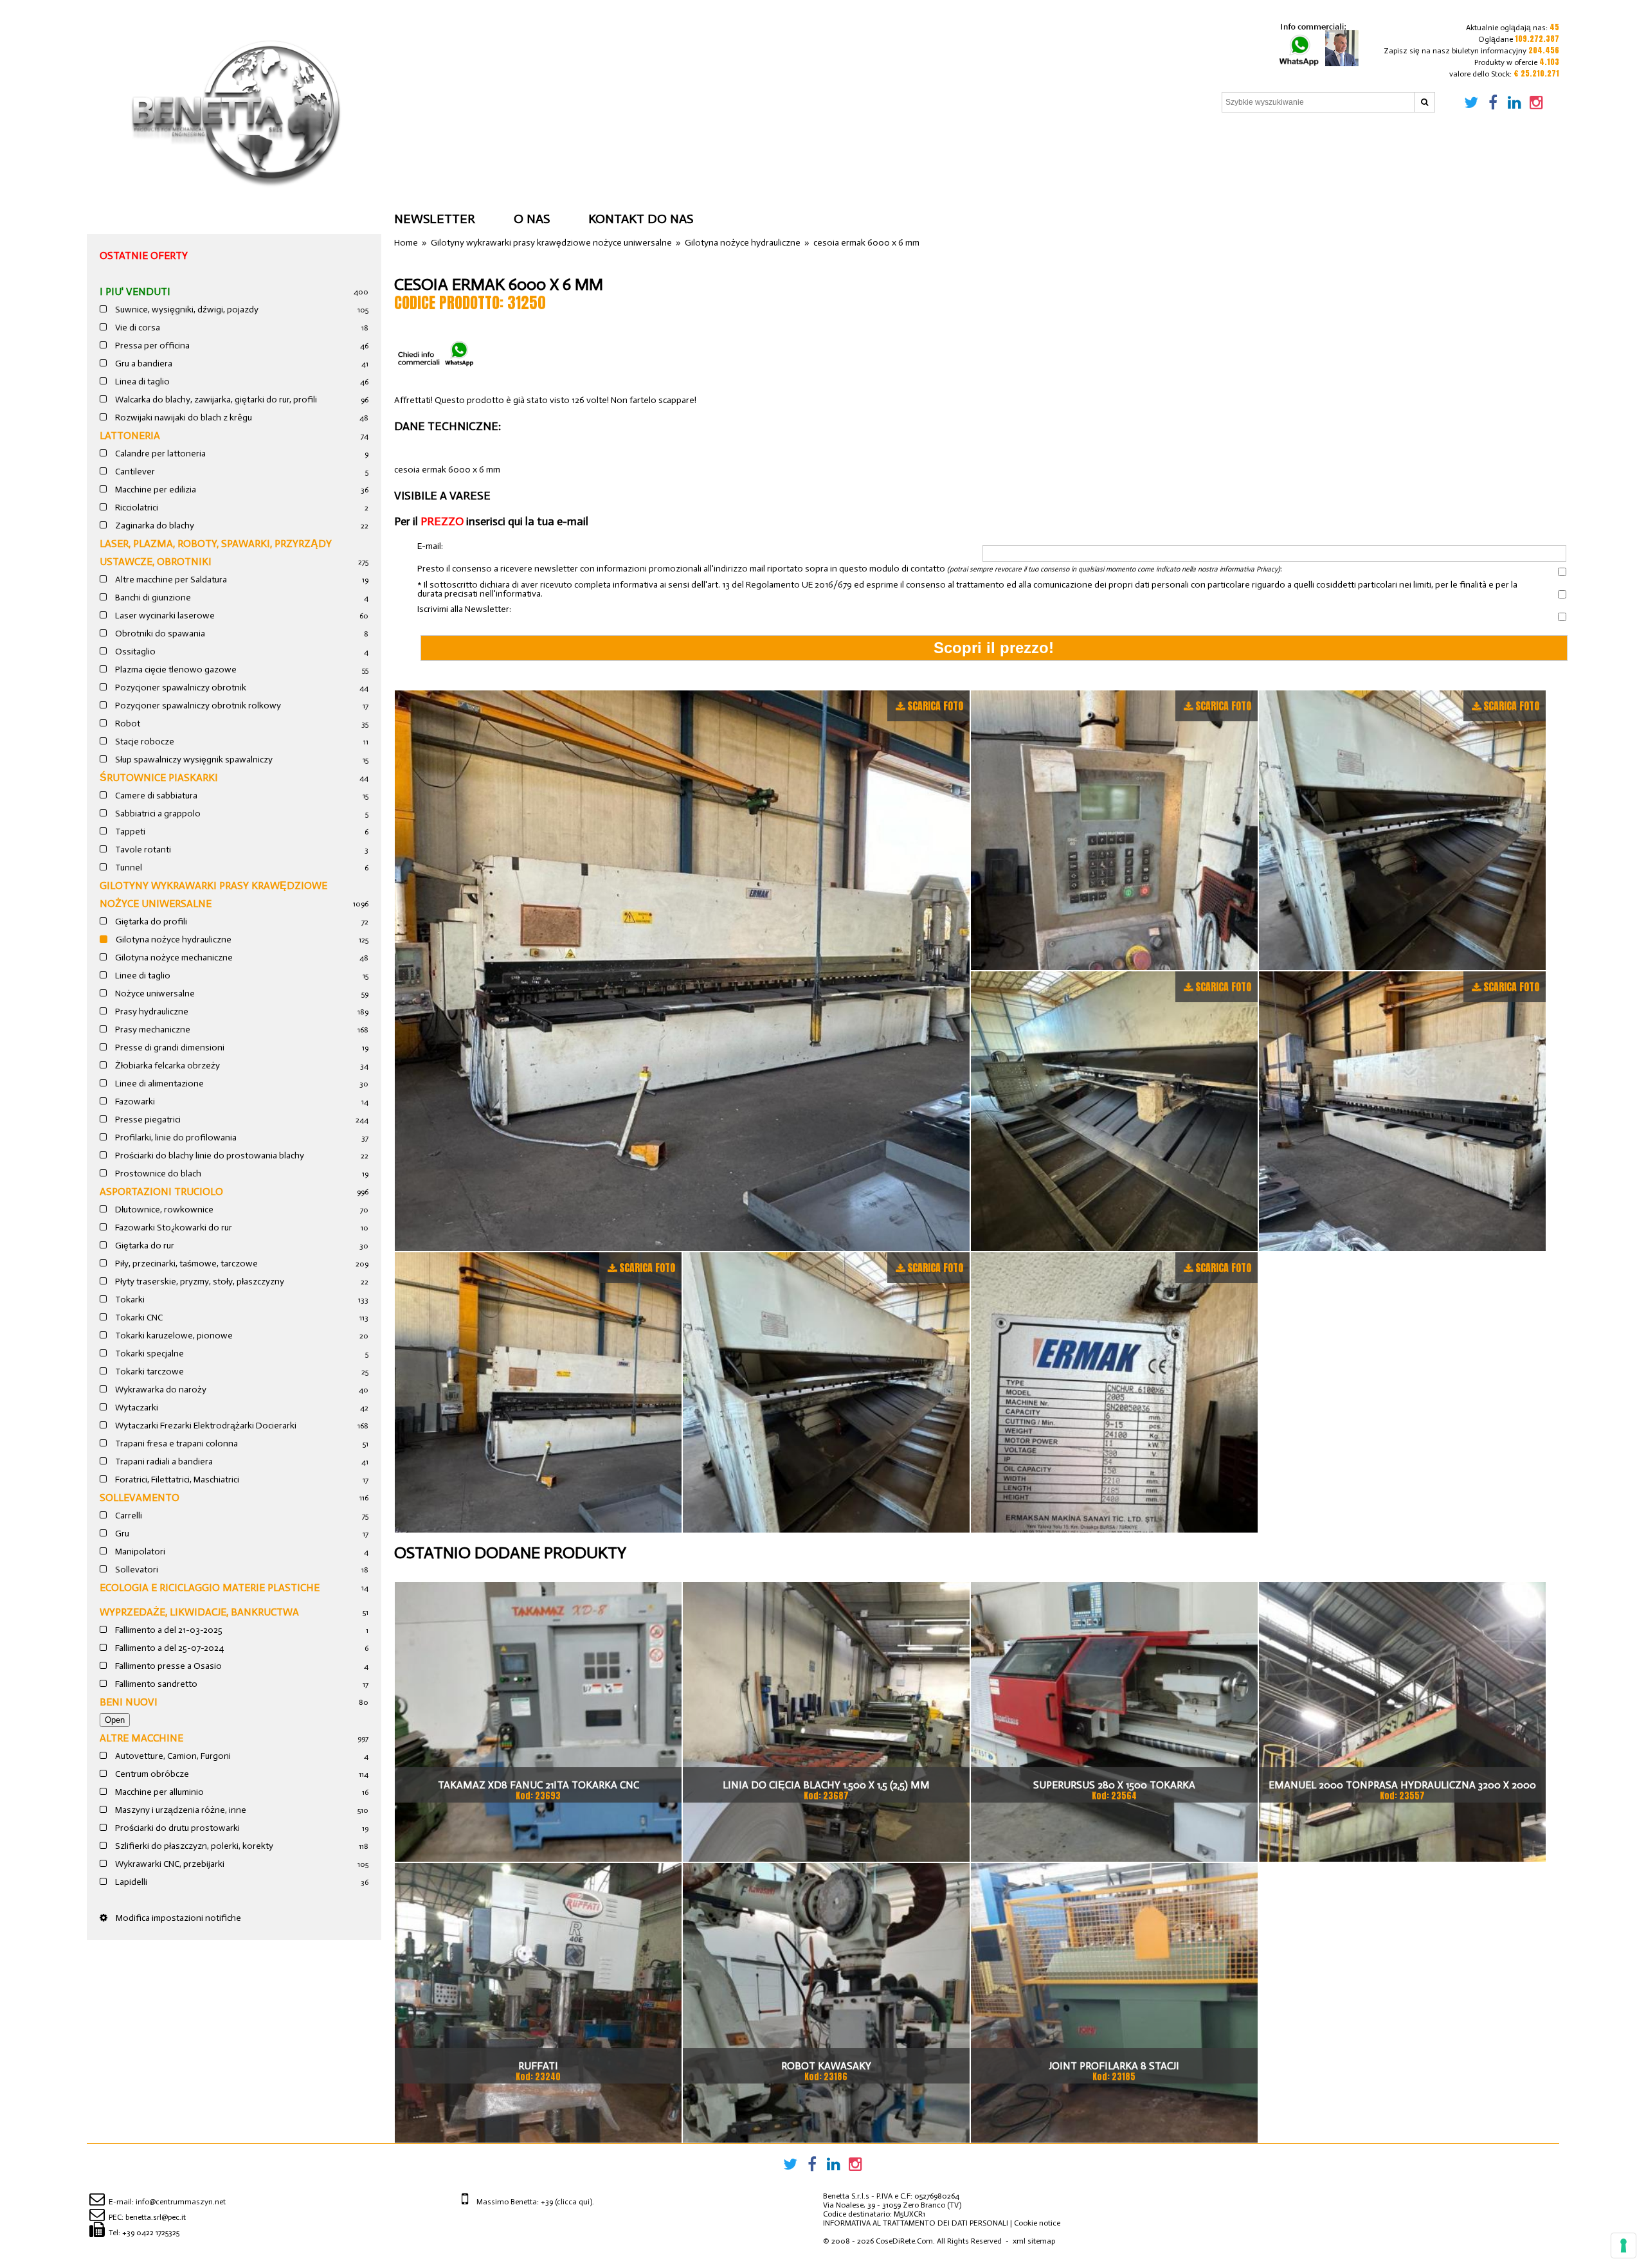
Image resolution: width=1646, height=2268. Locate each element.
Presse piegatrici (147, 1120)
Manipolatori (139, 1552)
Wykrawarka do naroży (160, 1390)
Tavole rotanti (142, 850)
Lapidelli (130, 1882)
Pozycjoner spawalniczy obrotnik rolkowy (197, 706)
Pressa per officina (151, 346)
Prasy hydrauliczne (151, 1012)
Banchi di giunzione (152, 598)
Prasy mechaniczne (152, 1030)
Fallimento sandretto (155, 1684)
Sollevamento (140, 1498)
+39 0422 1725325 (151, 2233)
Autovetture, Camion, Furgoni (172, 1756)
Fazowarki (134, 1102)
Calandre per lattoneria (159, 454)
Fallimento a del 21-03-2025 (168, 1630)
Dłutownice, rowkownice (163, 1210)
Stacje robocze (144, 742)
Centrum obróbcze (151, 1774)
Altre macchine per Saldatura (170, 580)
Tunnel (128, 868)
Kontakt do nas (641, 219)
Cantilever (134, 472)
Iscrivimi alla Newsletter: (464, 609)
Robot (127, 724)
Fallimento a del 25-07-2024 (168, 1648)
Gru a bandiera (143, 364)
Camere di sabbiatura (155, 796)
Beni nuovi (129, 1702)
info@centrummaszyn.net (181, 2202)
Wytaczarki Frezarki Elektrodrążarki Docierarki (205, 1426)
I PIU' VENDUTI (135, 292)
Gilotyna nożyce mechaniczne (173, 958)
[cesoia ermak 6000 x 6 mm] (682, 971)
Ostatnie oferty (144, 256)
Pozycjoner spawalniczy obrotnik (180, 688)
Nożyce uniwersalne (154, 994)
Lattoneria (130, 436)
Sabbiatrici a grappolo (157, 814)
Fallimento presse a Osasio (167, 1666)
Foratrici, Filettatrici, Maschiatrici (176, 1480)
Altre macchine (141, 1738)
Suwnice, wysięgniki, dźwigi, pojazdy (186, 310)
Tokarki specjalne (149, 1354)
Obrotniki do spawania (159, 634)
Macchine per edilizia (155, 490)
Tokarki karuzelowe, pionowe (173, 1336)
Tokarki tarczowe (149, 1372)
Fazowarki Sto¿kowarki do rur (173, 1228)
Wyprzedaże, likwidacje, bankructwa (199, 1612)
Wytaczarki (136, 1408)
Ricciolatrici (136, 508)
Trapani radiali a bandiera (163, 1462)
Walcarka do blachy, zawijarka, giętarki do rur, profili (215, 400)
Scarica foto (935, 706)
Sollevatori (136, 1570)
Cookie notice (1037, 2223)
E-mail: (430, 547)
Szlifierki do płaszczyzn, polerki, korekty (193, 1846)
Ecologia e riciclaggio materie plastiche (210, 1588)
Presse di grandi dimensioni (169, 1048)
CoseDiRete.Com (904, 2241)
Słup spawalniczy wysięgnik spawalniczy (193, 760)
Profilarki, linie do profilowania (175, 1138)
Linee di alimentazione (158, 1084)
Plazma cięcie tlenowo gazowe (175, 670)
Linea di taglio (141, 382)
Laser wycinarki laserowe (164, 616)
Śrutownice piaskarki (159, 778)
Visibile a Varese (442, 496)
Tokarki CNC (138, 1318)
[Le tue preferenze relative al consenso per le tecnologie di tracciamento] (1623, 2245)
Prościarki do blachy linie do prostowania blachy (209, 1156)
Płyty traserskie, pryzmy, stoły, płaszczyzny (199, 1282)
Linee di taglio (142, 976)
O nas (532, 219)
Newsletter (435, 219)
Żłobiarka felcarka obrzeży (167, 1066)
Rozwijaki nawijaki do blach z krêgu (183, 418)
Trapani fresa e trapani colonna (176, 1444)
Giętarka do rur (144, 1246)
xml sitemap (1034, 2241)
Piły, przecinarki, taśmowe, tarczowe (185, 1264)
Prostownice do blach (157, 1174)
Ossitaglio (134, 652)
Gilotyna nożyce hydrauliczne (173, 940)
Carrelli (128, 1516)
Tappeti (129, 832)
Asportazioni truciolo (161, 1192)
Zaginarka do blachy (154, 526)
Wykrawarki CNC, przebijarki (169, 1864)
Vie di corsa (137, 328)
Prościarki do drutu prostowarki (176, 1828)
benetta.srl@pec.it (156, 2217)
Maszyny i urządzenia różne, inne (180, 1810)
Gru (121, 1534)
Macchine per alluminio (158, 1792)
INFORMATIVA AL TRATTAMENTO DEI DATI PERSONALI (916, 2223)
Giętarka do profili (150, 922)
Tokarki (129, 1300)
